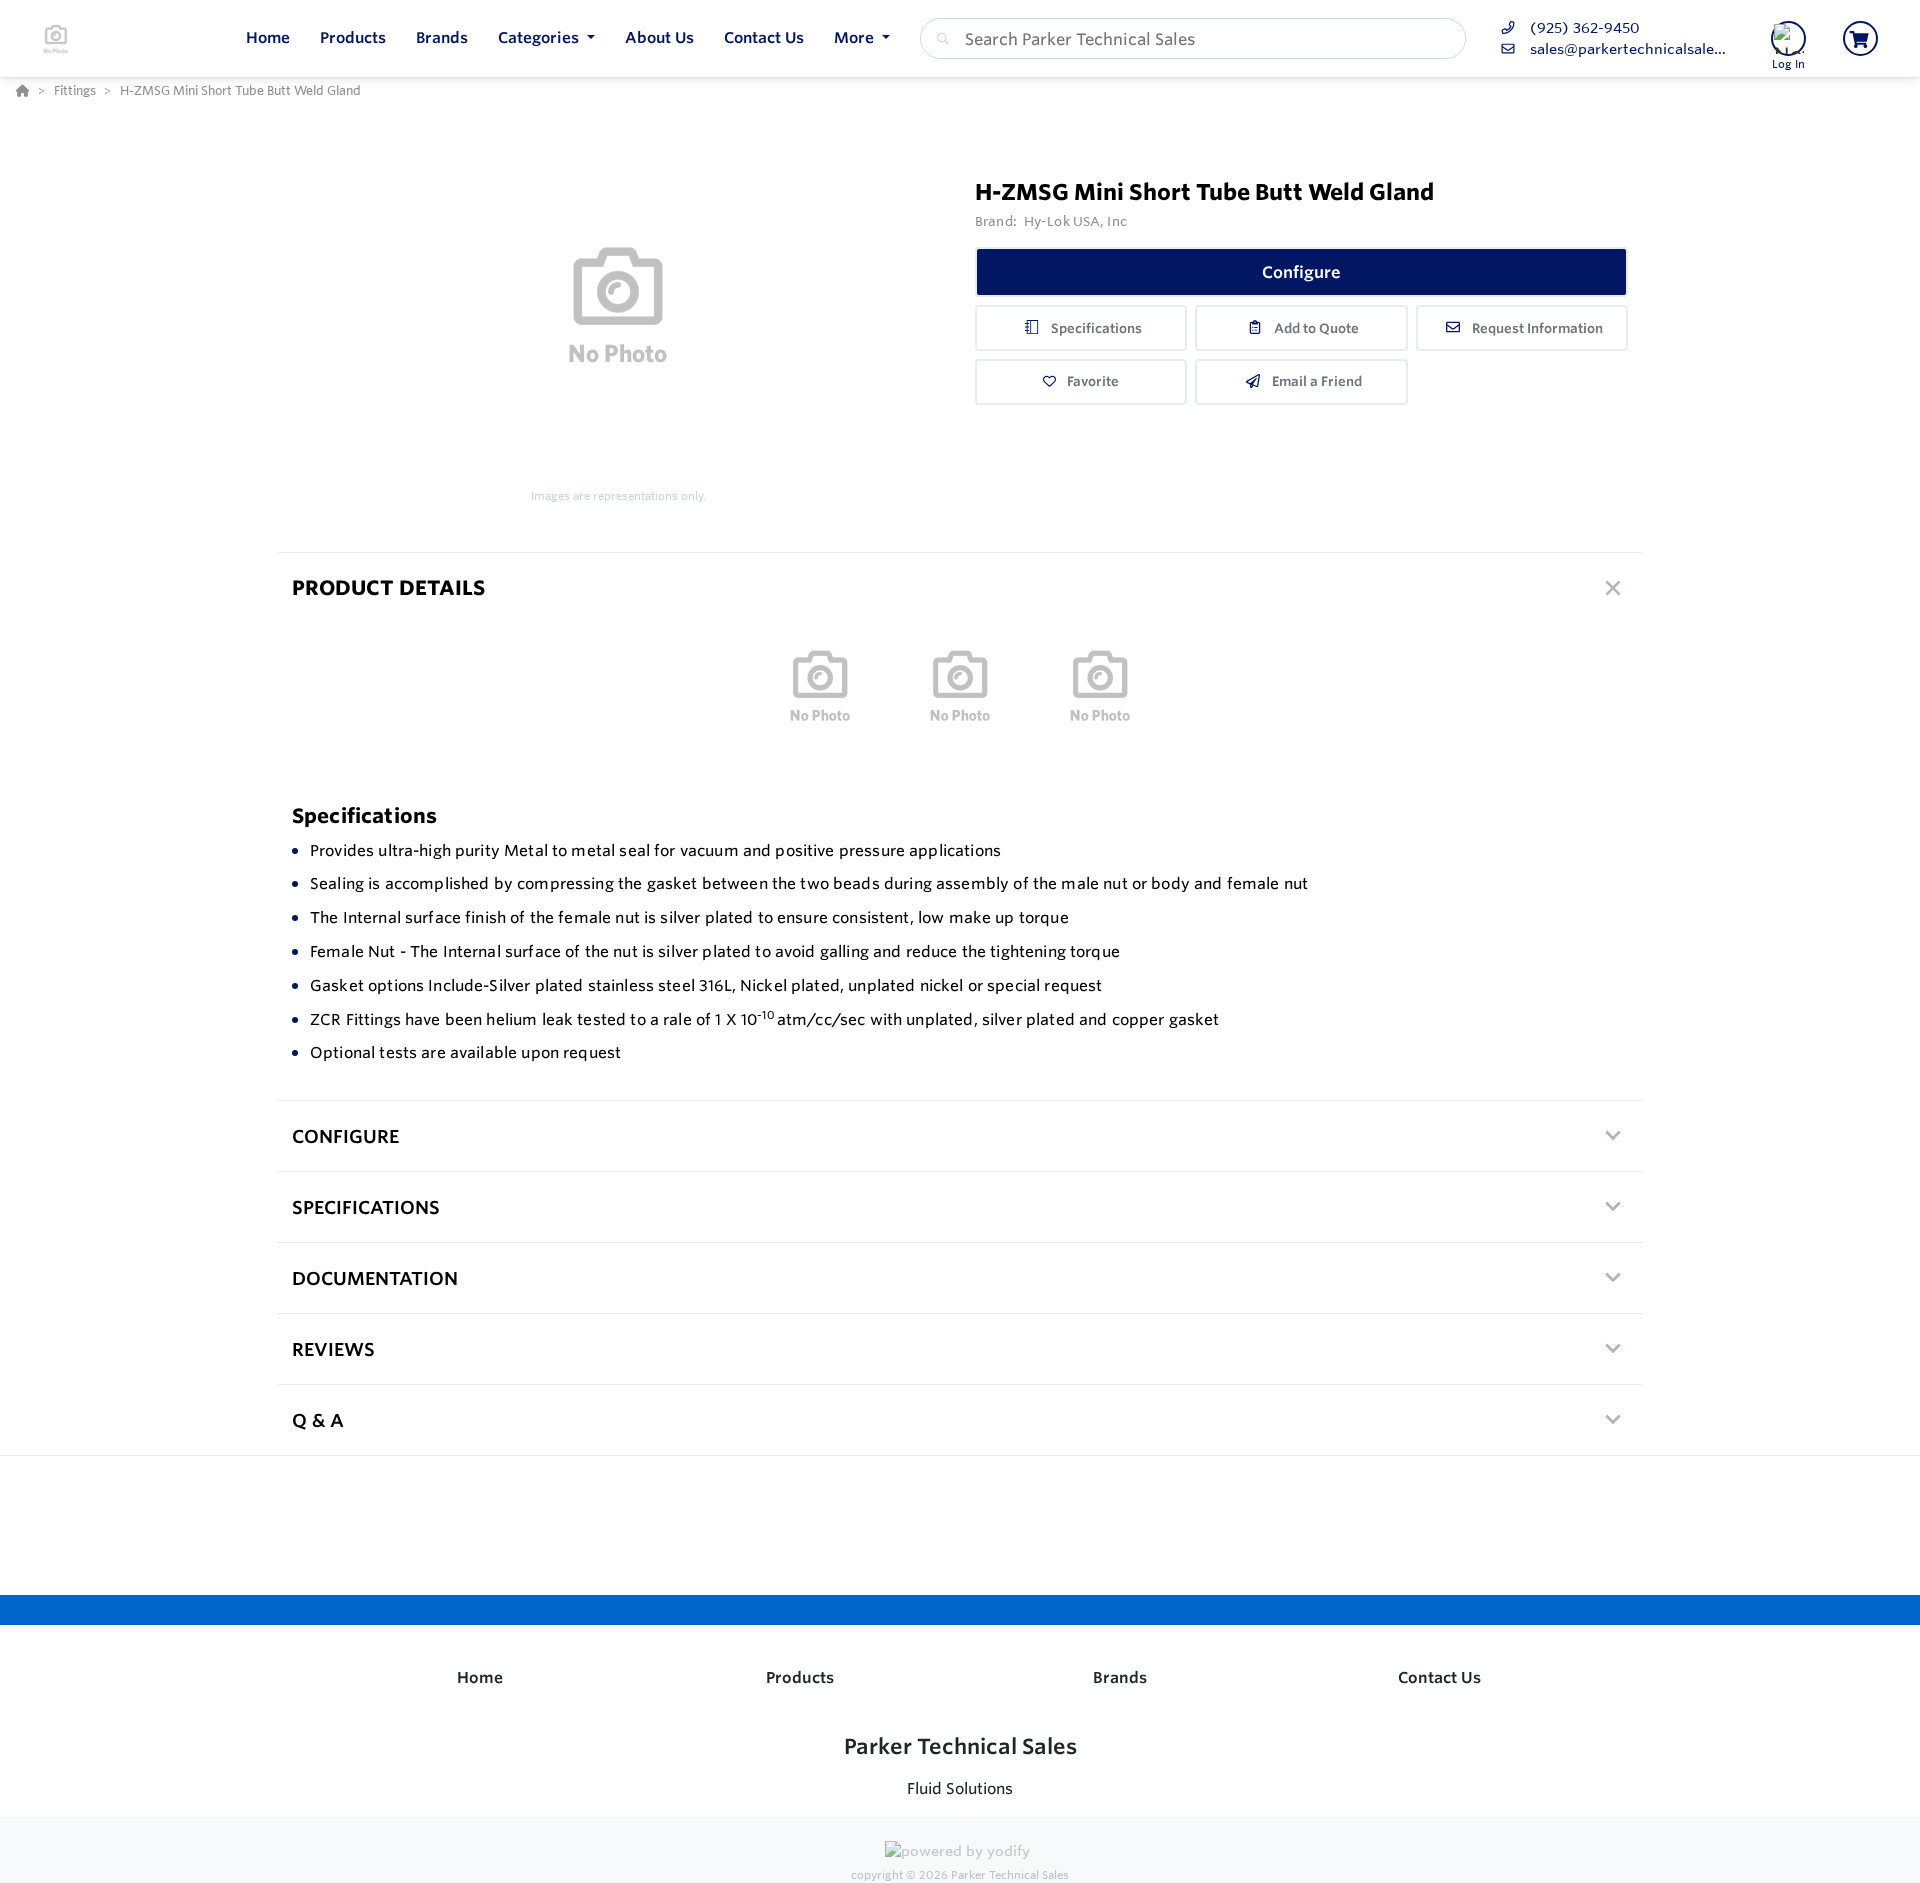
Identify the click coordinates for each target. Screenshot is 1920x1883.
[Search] (939, 39)
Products (800, 1677)
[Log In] (1788, 38)
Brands (1120, 1677)
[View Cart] (1860, 38)
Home (480, 1677)
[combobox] (1193, 38)
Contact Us (1439, 1677)
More (856, 37)
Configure (1301, 272)
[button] (546, 38)
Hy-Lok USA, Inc (1075, 221)
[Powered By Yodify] (960, 1854)
